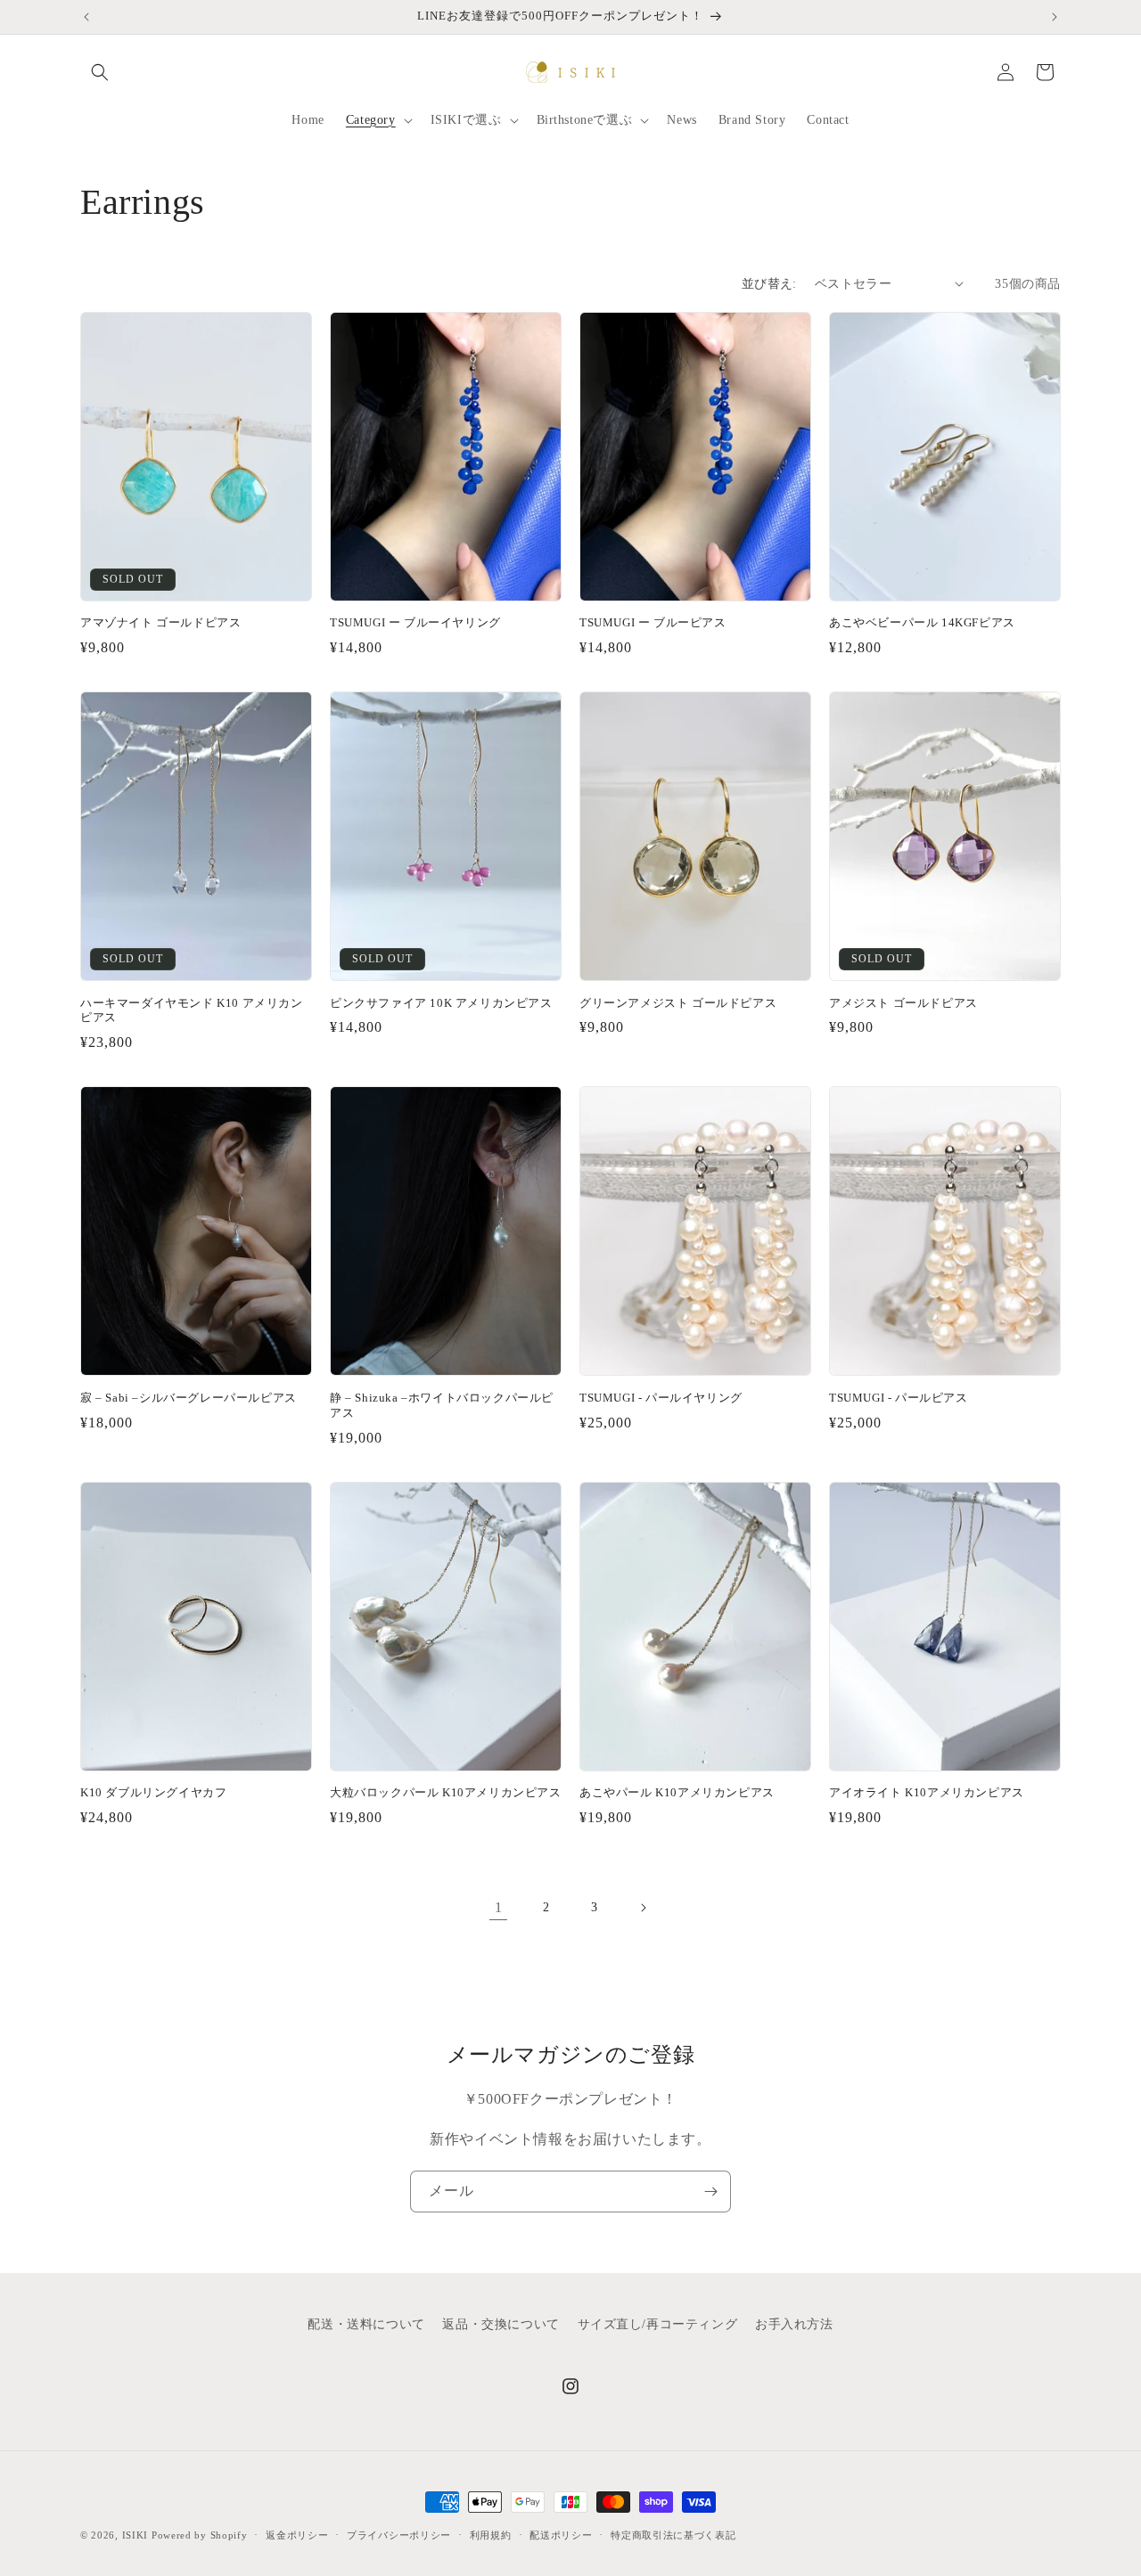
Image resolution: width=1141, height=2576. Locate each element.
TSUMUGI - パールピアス (899, 1398)
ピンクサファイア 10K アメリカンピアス (441, 1003)
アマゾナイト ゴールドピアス (160, 622)
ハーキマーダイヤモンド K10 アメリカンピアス (192, 1010)
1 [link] (499, 1907)
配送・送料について (366, 2324)
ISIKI (137, 2535)
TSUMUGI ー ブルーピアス (653, 622)
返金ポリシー (297, 2535)
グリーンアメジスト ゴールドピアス (684, 1003)
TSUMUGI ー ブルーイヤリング (415, 622)
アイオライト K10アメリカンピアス (927, 1792)
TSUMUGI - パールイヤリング (661, 1398)
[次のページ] (643, 1908)
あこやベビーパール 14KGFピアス (922, 622)
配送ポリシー (561, 2535)
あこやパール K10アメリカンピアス (677, 1792)
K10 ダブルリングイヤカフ (153, 1792)
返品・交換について (501, 2324)
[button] (100, 72)
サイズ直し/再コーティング (658, 2324)
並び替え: (769, 284)
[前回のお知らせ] (86, 17)
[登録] (710, 2192)
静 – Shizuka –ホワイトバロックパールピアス (442, 1405)
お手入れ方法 (794, 2324)
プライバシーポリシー (399, 2535)
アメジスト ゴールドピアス (903, 1003)
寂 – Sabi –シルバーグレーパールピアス (189, 1398)
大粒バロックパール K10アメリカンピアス (446, 1792)
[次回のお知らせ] (1055, 17)
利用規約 (491, 2535)
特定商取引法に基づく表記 (673, 2535)
